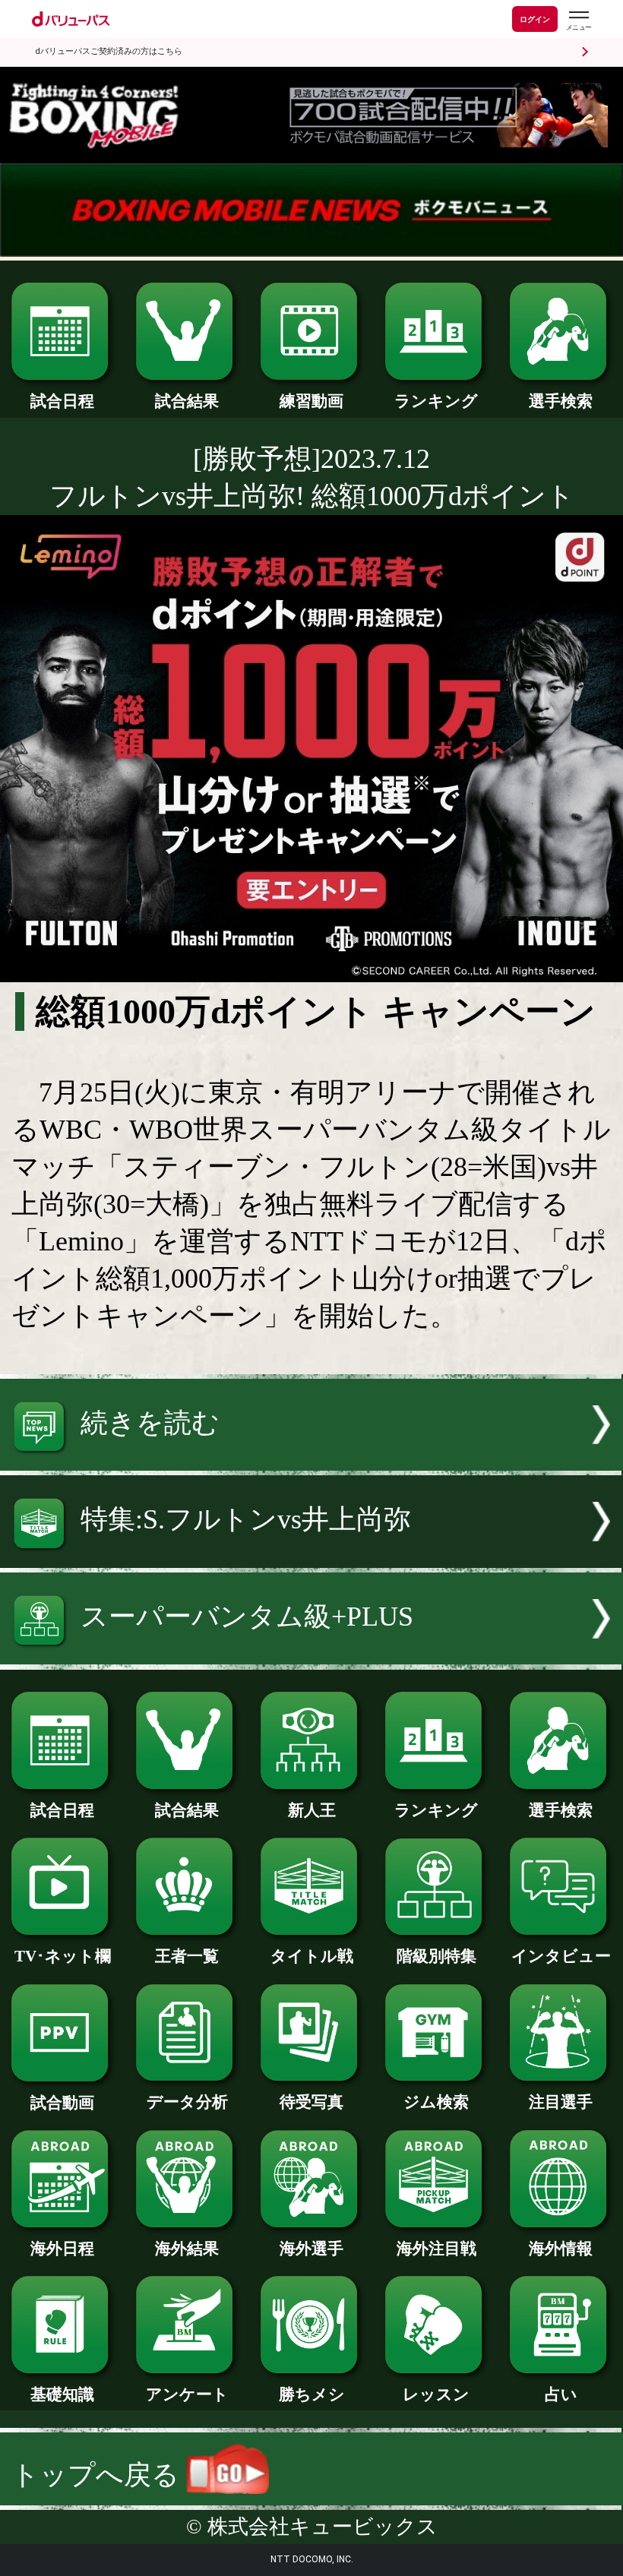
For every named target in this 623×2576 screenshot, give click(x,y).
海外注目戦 (436, 2249)
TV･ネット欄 (63, 1956)
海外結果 (187, 2249)
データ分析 (187, 2102)
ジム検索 (436, 2102)
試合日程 (62, 401)
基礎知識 (62, 2394)
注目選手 (561, 2102)
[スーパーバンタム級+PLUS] (311, 1655)
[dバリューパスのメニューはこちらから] (578, 21)
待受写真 (311, 2102)
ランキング (436, 401)
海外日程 (62, 2249)
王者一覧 (187, 1956)
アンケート (187, 2394)
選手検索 (561, 401)
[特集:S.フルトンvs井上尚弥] (311, 1559)
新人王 (312, 1810)
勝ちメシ (312, 2394)
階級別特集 (436, 1956)
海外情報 (561, 2249)
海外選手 (311, 2249)
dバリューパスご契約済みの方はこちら (109, 51)
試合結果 (187, 401)
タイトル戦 (312, 1956)
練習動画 (311, 401)
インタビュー (561, 1956)
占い (561, 2394)
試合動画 (62, 2103)
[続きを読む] (311, 1462)
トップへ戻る (99, 2475)
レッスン (436, 2394)
